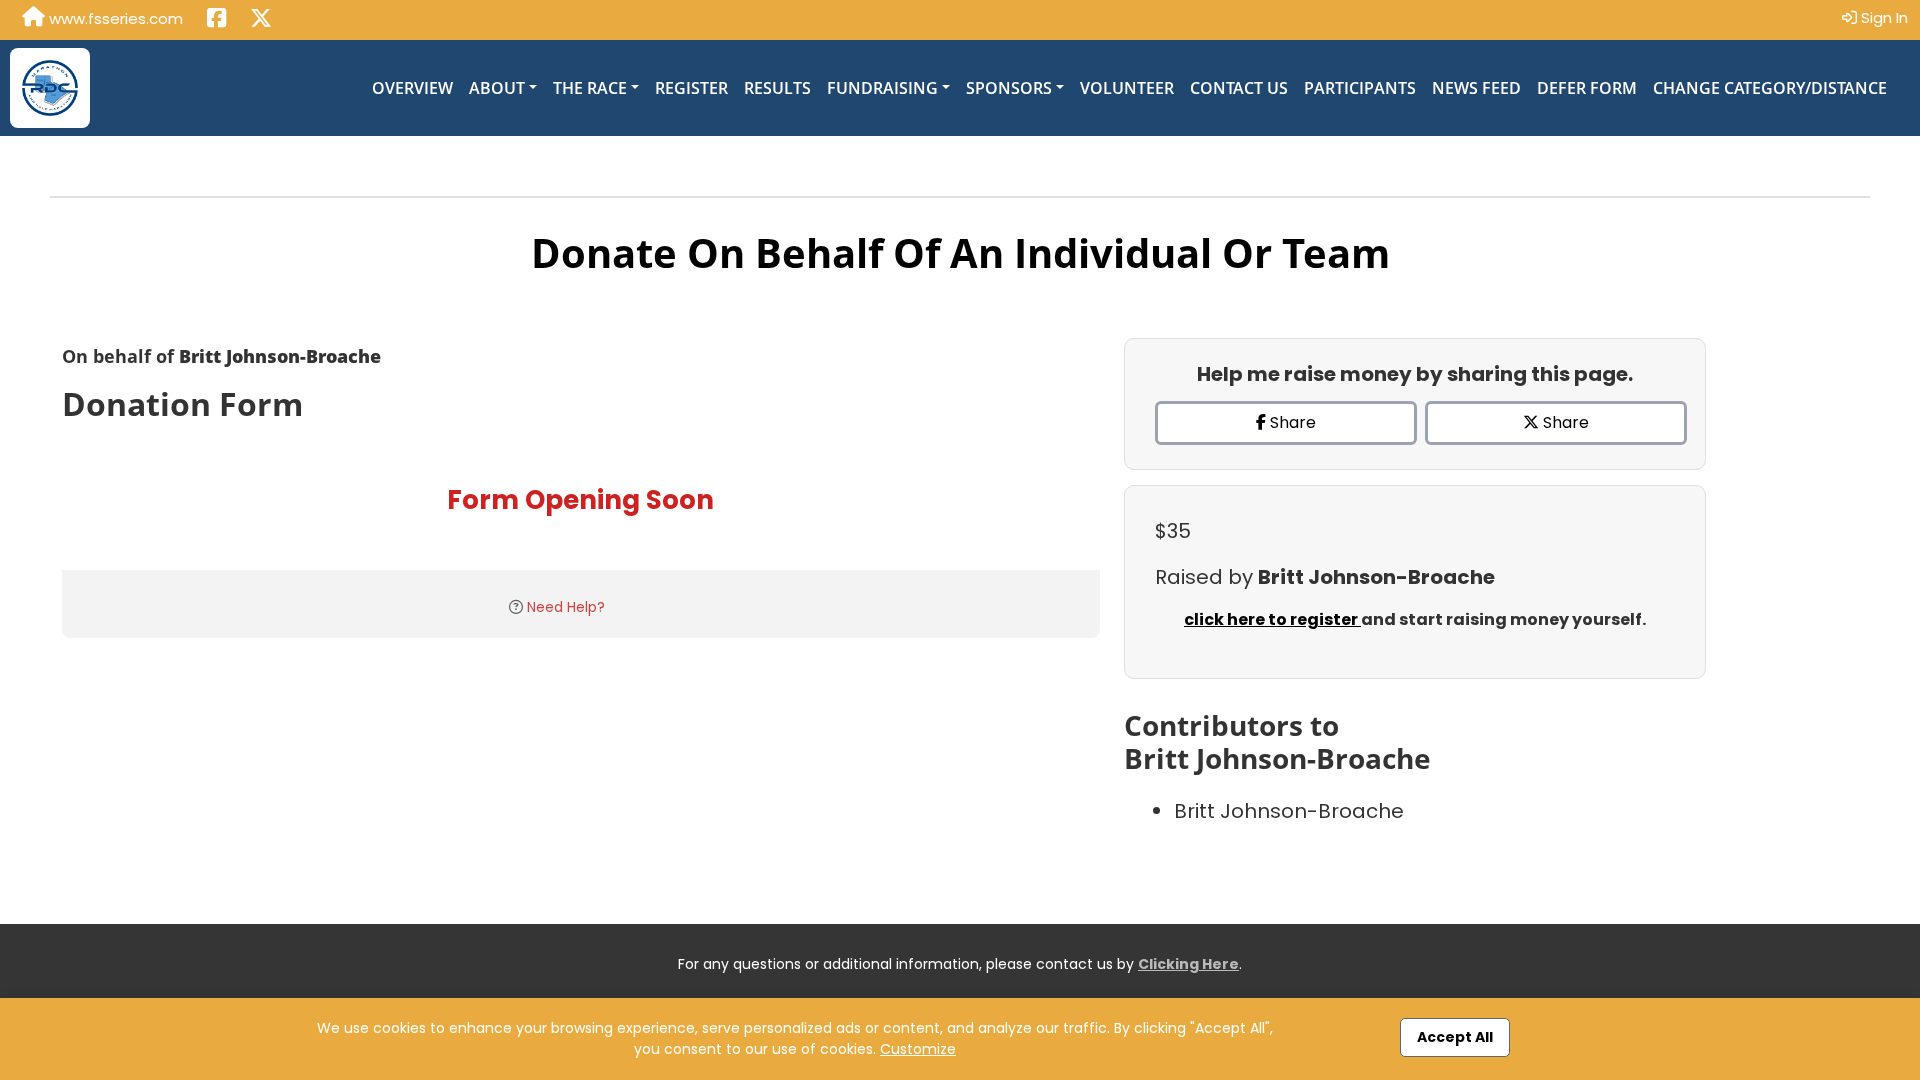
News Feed (1476, 88)
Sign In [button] (1882, 17)
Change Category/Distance (1770, 88)
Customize (918, 1049)
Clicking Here (1188, 964)
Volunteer (1127, 88)
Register (691, 88)
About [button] (497, 88)
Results (777, 88)
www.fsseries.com (114, 18)
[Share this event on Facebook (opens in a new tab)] (216, 20)
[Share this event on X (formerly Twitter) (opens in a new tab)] (261, 20)
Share (1291, 422)
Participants (1360, 88)
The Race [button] (590, 88)
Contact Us (1239, 88)
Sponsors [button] (1009, 88)
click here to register (1272, 619)
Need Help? (566, 607)
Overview (412, 88)
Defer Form (1587, 88)
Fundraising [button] (882, 88)
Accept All (1455, 1037)
